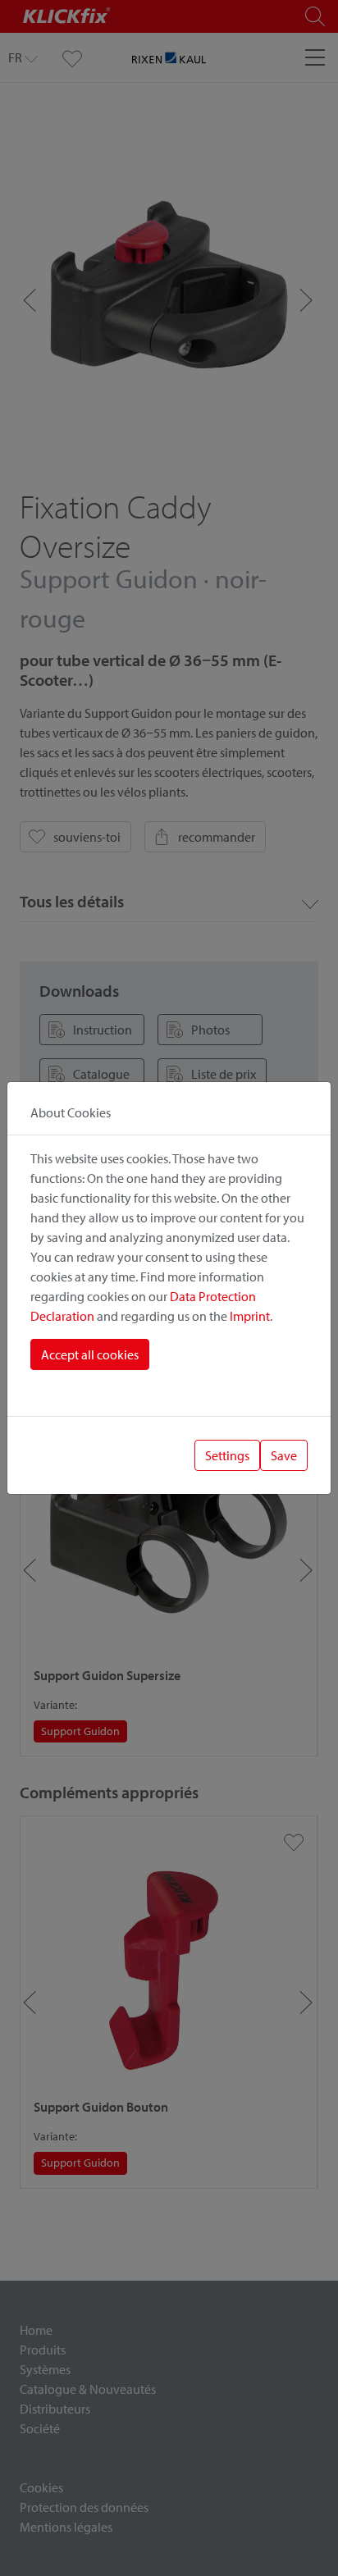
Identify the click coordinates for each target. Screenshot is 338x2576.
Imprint (250, 1316)
